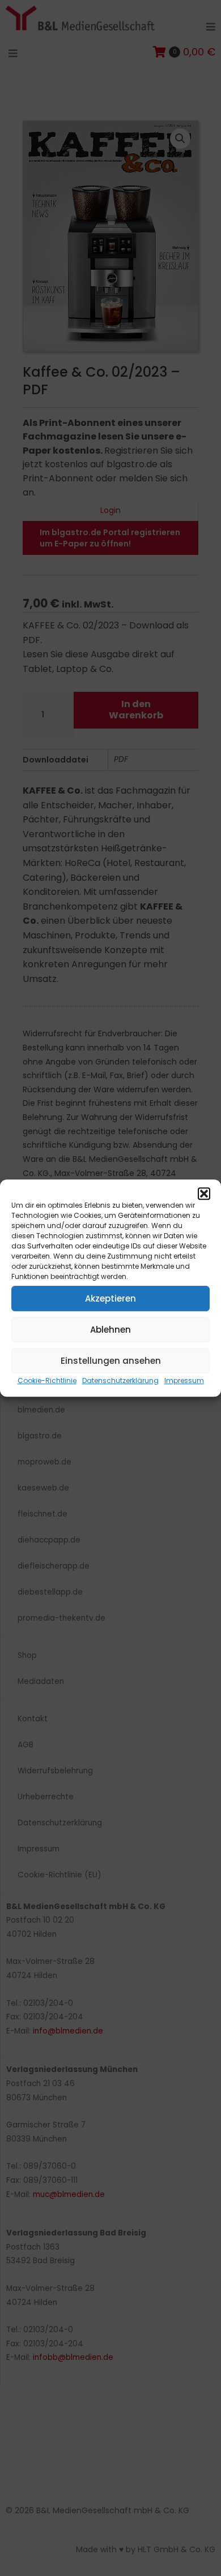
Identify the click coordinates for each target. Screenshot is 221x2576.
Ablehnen (110, 1330)
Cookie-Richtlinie (47, 1380)
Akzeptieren (110, 1298)
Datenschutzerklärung (120, 1380)
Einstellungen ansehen (111, 1361)
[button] (204, 1194)
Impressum (184, 1380)
